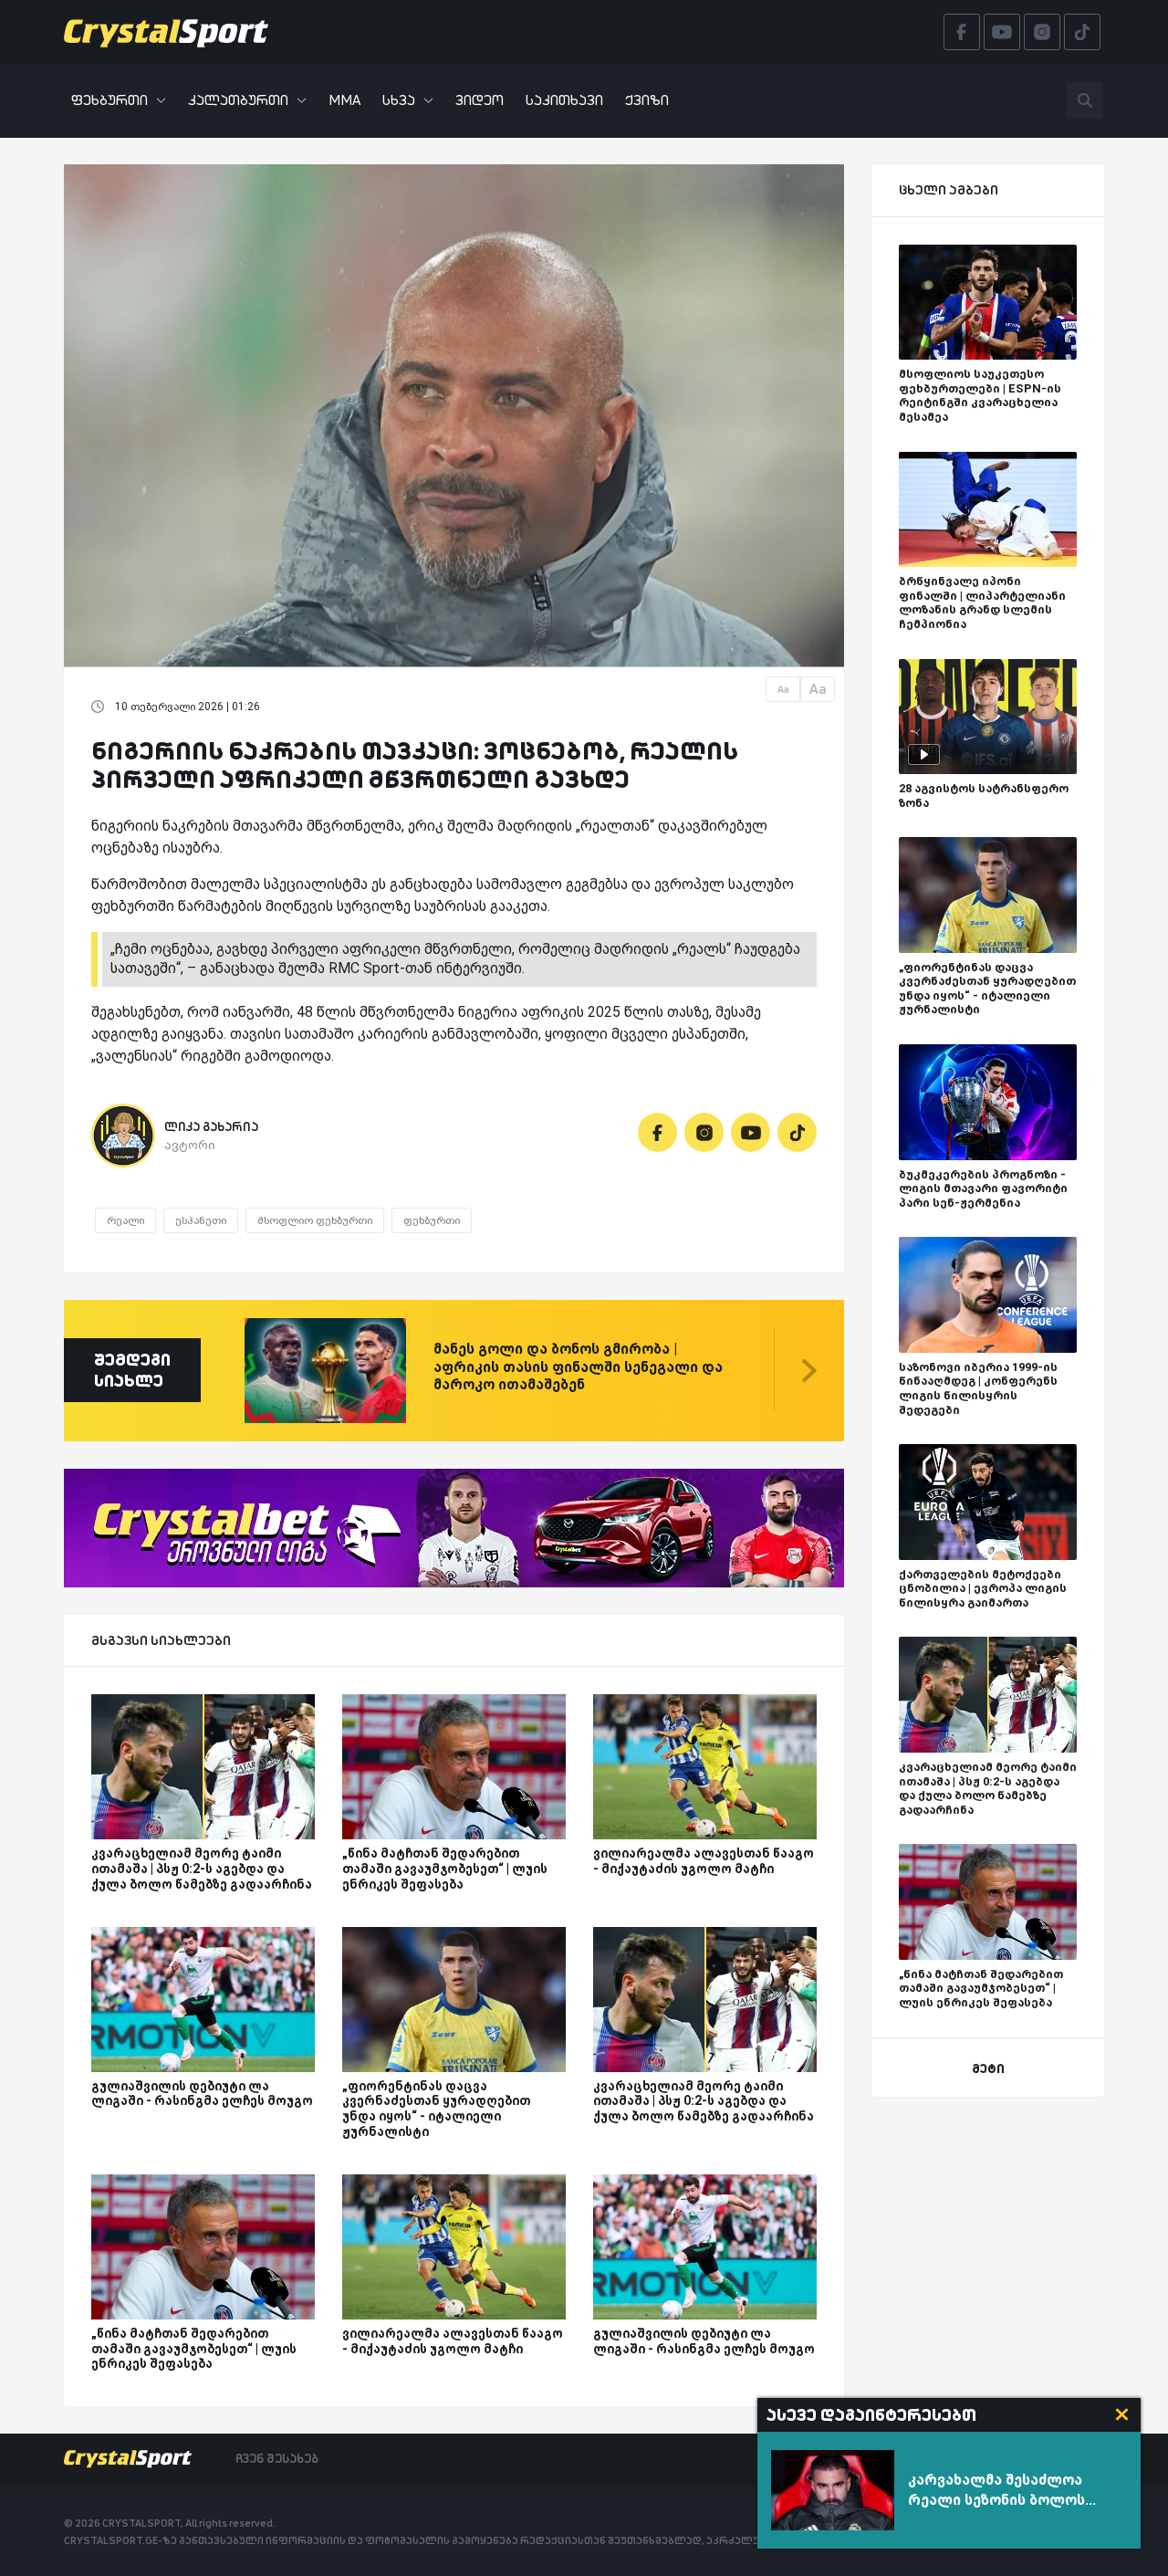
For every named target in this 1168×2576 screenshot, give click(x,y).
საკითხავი (564, 100)
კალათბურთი (238, 100)
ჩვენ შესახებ (277, 2458)
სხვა (399, 100)
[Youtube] (751, 1132)
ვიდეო (480, 100)
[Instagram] (704, 1132)
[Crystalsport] (166, 32)
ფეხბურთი (109, 100)
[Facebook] (657, 1132)
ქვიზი (647, 100)
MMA (344, 100)
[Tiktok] (797, 1132)
